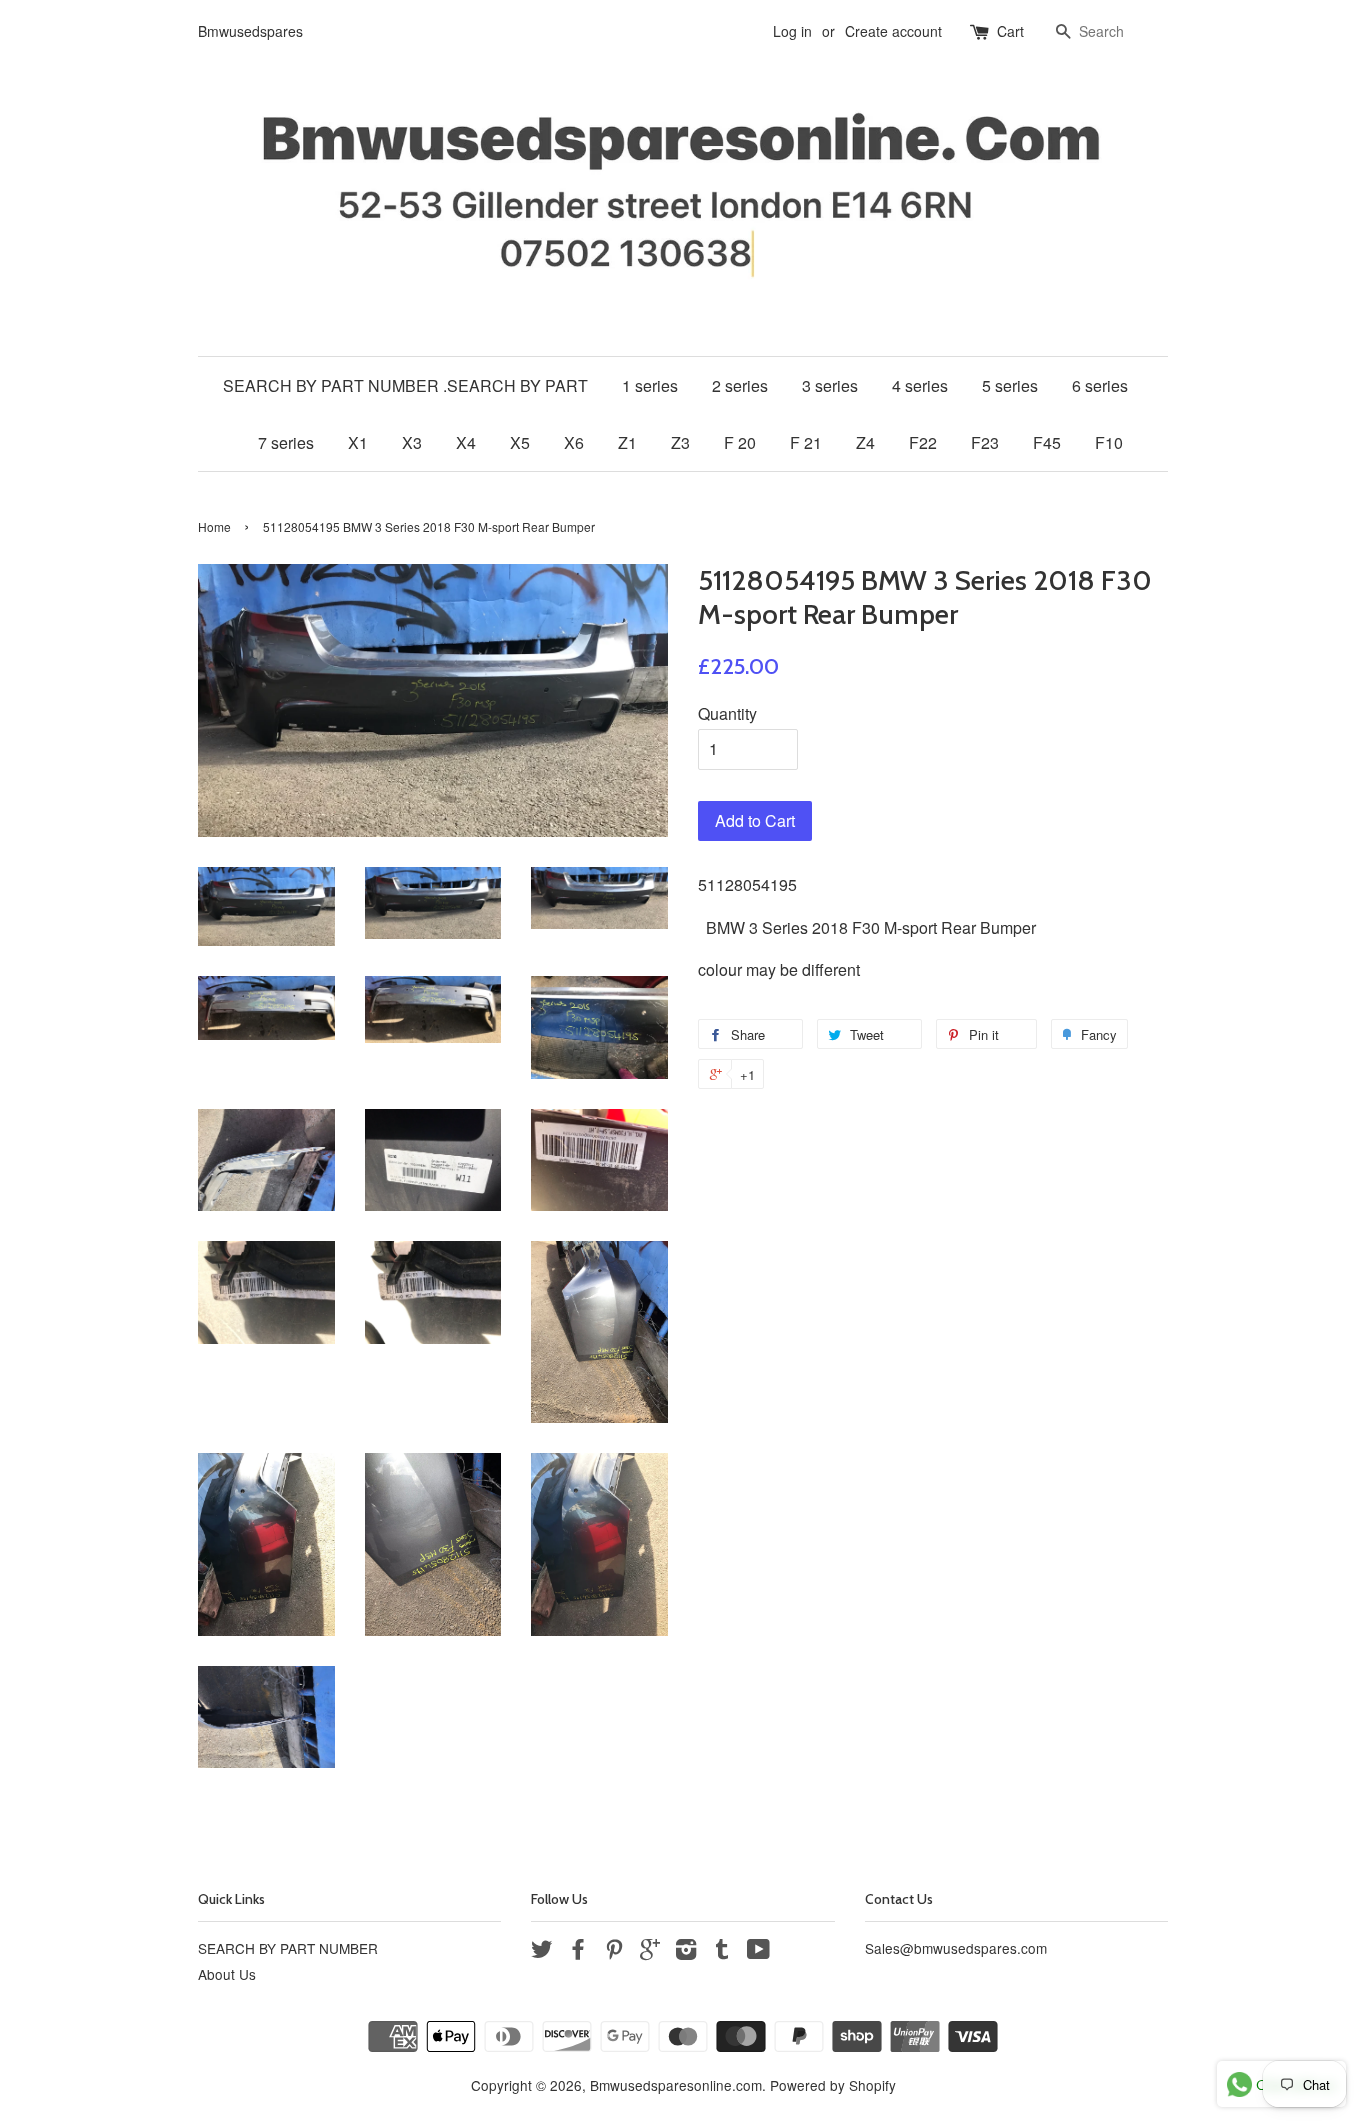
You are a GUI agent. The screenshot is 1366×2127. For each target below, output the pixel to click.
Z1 (627, 442)
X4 (466, 442)
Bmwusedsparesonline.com (676, 2085)
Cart (1010, 31)
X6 (574, 442)
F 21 (806, 442)
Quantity (727, 713)
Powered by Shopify (833, 2085)
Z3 (680, 442)
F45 (1047, 442)
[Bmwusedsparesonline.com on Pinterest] (614, 1952)
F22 (923, 442)
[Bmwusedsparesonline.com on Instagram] (686, 1952)
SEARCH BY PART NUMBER (288, 1948)
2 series (740, 385)
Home (214, 526)
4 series (920, 385)
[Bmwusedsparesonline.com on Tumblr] (722, 1952)
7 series (286, 442)
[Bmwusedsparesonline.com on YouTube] (758, 1952)
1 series (650, 385)
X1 (358, 442)
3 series (830, 385)
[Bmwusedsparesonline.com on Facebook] (578, 1952)
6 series (1100, 385)
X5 (520, 442)
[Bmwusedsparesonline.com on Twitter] (542, 1952)
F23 (985, 442)
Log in (792, 31)
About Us (227, 1974)
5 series (1010, 385)
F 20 (740, 442)
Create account (893, 31)
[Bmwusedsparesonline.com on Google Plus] (650, 1952)
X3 (412, 442)
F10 (1109, 442)
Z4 (865, 442)
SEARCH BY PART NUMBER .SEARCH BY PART (405, 385)
